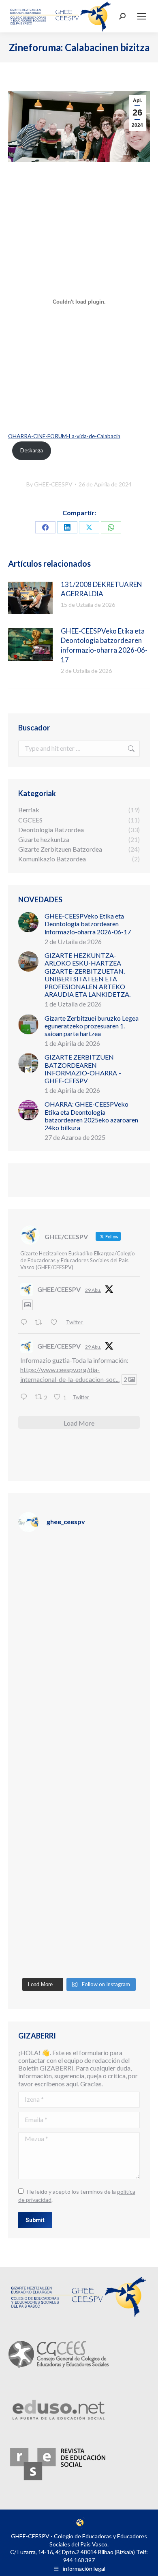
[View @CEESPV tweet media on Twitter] (28, 1305)
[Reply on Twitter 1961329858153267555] (26, 1397)
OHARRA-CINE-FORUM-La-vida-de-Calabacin (64, 436)
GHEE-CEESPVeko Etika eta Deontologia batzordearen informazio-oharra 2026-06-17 (104, 645)
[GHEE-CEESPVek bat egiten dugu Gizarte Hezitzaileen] (79, 1576)
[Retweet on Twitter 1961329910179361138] (41, 1322)
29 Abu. (93, 1290)
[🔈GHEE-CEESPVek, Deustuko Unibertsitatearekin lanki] (79, 1792)
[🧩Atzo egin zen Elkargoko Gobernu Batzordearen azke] (79, 1720)
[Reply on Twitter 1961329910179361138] (26, 1322)
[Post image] (30, 598)
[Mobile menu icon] (142, 16)
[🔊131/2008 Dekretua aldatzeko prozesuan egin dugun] (79, 1865)
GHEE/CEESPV (59, 1289)
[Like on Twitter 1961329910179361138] (56, 1322)
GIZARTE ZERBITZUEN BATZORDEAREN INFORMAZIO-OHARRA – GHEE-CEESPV (83, 1069)
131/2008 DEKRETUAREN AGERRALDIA (101, 589)
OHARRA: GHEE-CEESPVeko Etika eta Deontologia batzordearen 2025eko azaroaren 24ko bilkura (91, 1116)
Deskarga (32, 450)
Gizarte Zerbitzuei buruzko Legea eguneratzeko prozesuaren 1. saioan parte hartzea (92, 1026)
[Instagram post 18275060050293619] (79, 1648)
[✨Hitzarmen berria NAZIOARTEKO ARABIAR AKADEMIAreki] (79, 1937)
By (49, 484)
